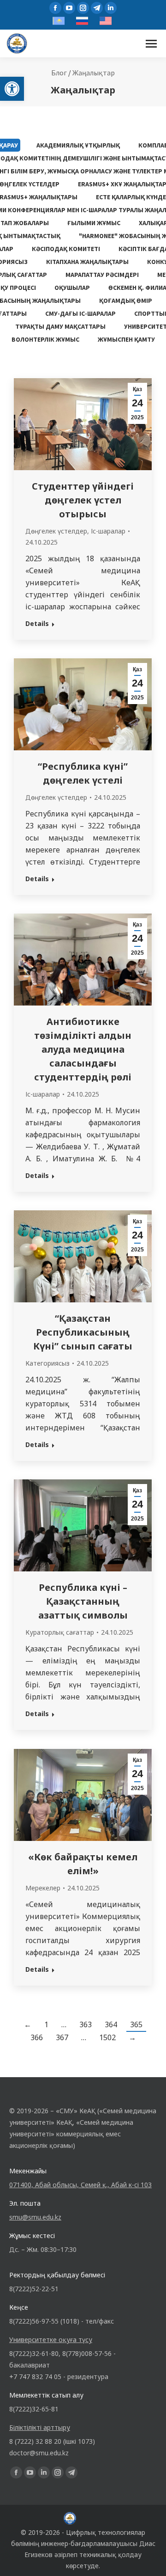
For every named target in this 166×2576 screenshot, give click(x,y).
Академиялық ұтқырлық (78, 145)
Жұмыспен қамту (126, 339)
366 (37, 2037)
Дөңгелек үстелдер (56, 531)
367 (62, 2037)
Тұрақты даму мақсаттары (60, 326)
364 (111, 2024)
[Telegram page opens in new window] (97, 8)
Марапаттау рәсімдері (102, 275)
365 (136, 2024)
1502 (107, 2037)
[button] (12, 89)
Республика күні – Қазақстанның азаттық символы (83, 1601)
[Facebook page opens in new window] (55, 8)
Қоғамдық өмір (126, 301)
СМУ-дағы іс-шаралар (80, 313)
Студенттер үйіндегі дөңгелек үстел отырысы (83, 500)
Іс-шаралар (108, 531)
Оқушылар (72, 288)
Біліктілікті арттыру (40, 2427)
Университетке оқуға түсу (51, 2340)
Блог (59, 73)
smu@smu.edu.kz (35, 2217)
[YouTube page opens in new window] (69, 8)
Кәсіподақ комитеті (66, 249)
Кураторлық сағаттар (60, 1632)
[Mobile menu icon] (151, 44)
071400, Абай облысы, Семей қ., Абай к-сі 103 (80, 2185)
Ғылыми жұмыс (94, 223)
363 (86, 2024)
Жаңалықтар (94, 73)
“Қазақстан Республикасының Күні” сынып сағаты (83, 1332)
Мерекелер (43, 1888)
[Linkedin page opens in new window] (111, 8)
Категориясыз (47, 1363)
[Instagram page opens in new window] (83, 8)
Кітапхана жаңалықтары (87, 262)
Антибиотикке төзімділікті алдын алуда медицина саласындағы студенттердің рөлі (83, 1049)
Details (37, 623)
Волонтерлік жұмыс (45, 339)
